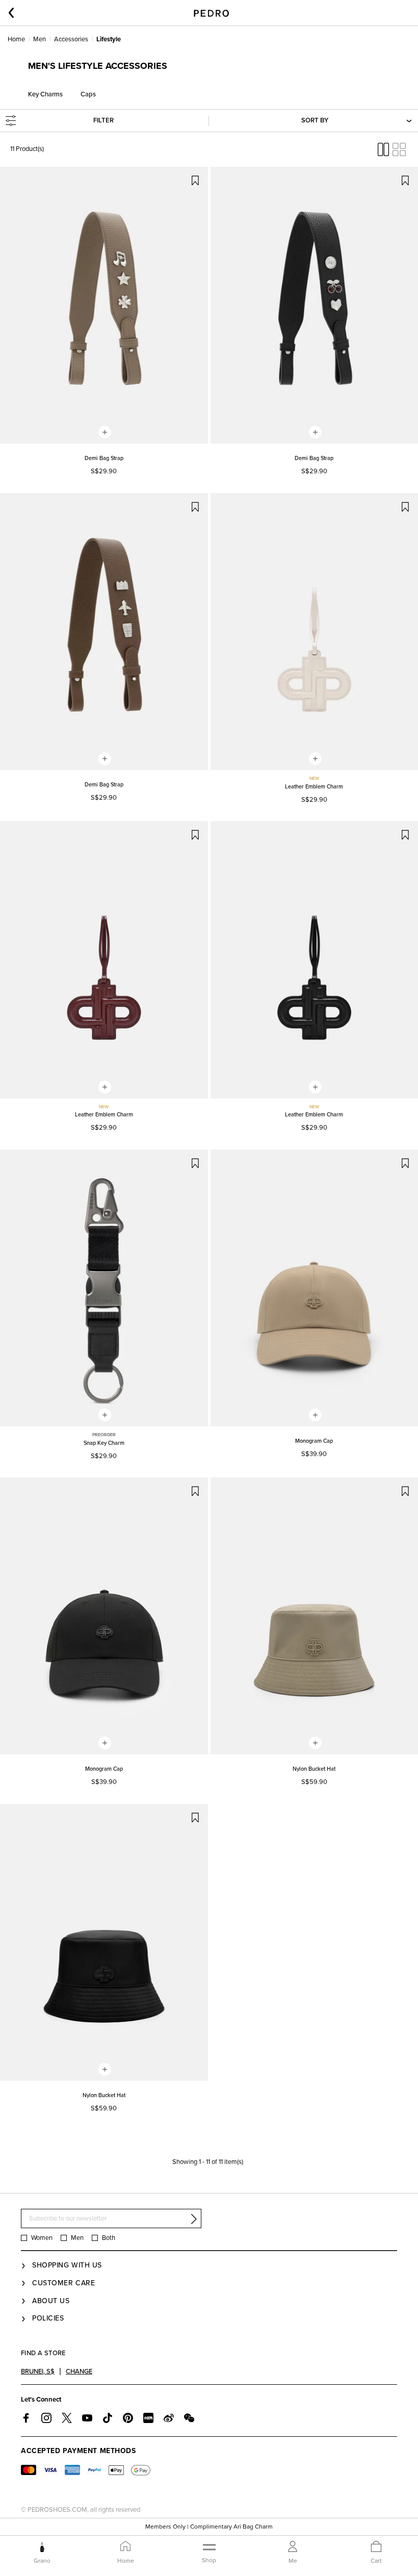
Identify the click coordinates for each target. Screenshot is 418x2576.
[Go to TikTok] (108, 2418)
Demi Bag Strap (104, 458)
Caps (88, 94)
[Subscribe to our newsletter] (194, 2219)
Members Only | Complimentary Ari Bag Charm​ (209, 2527)
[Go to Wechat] (189, 2418)
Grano (42, 2561)
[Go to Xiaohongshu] (148, 2418)
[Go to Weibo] (169, 2418)
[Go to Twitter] (67, 2418)
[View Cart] (376, 2547)
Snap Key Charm (104, 1443)
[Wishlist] (195, 180)
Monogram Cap (314, 1441)
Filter (103, 120)
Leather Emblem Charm (314, 787)
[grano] (42, 2547)
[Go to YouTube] (87, 2418)
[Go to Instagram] (46, 2418)
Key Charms (45, 94)
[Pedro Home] (211, 13)
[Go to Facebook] (26, 2418)
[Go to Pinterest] (128, 2418)
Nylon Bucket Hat (314, 1769)
